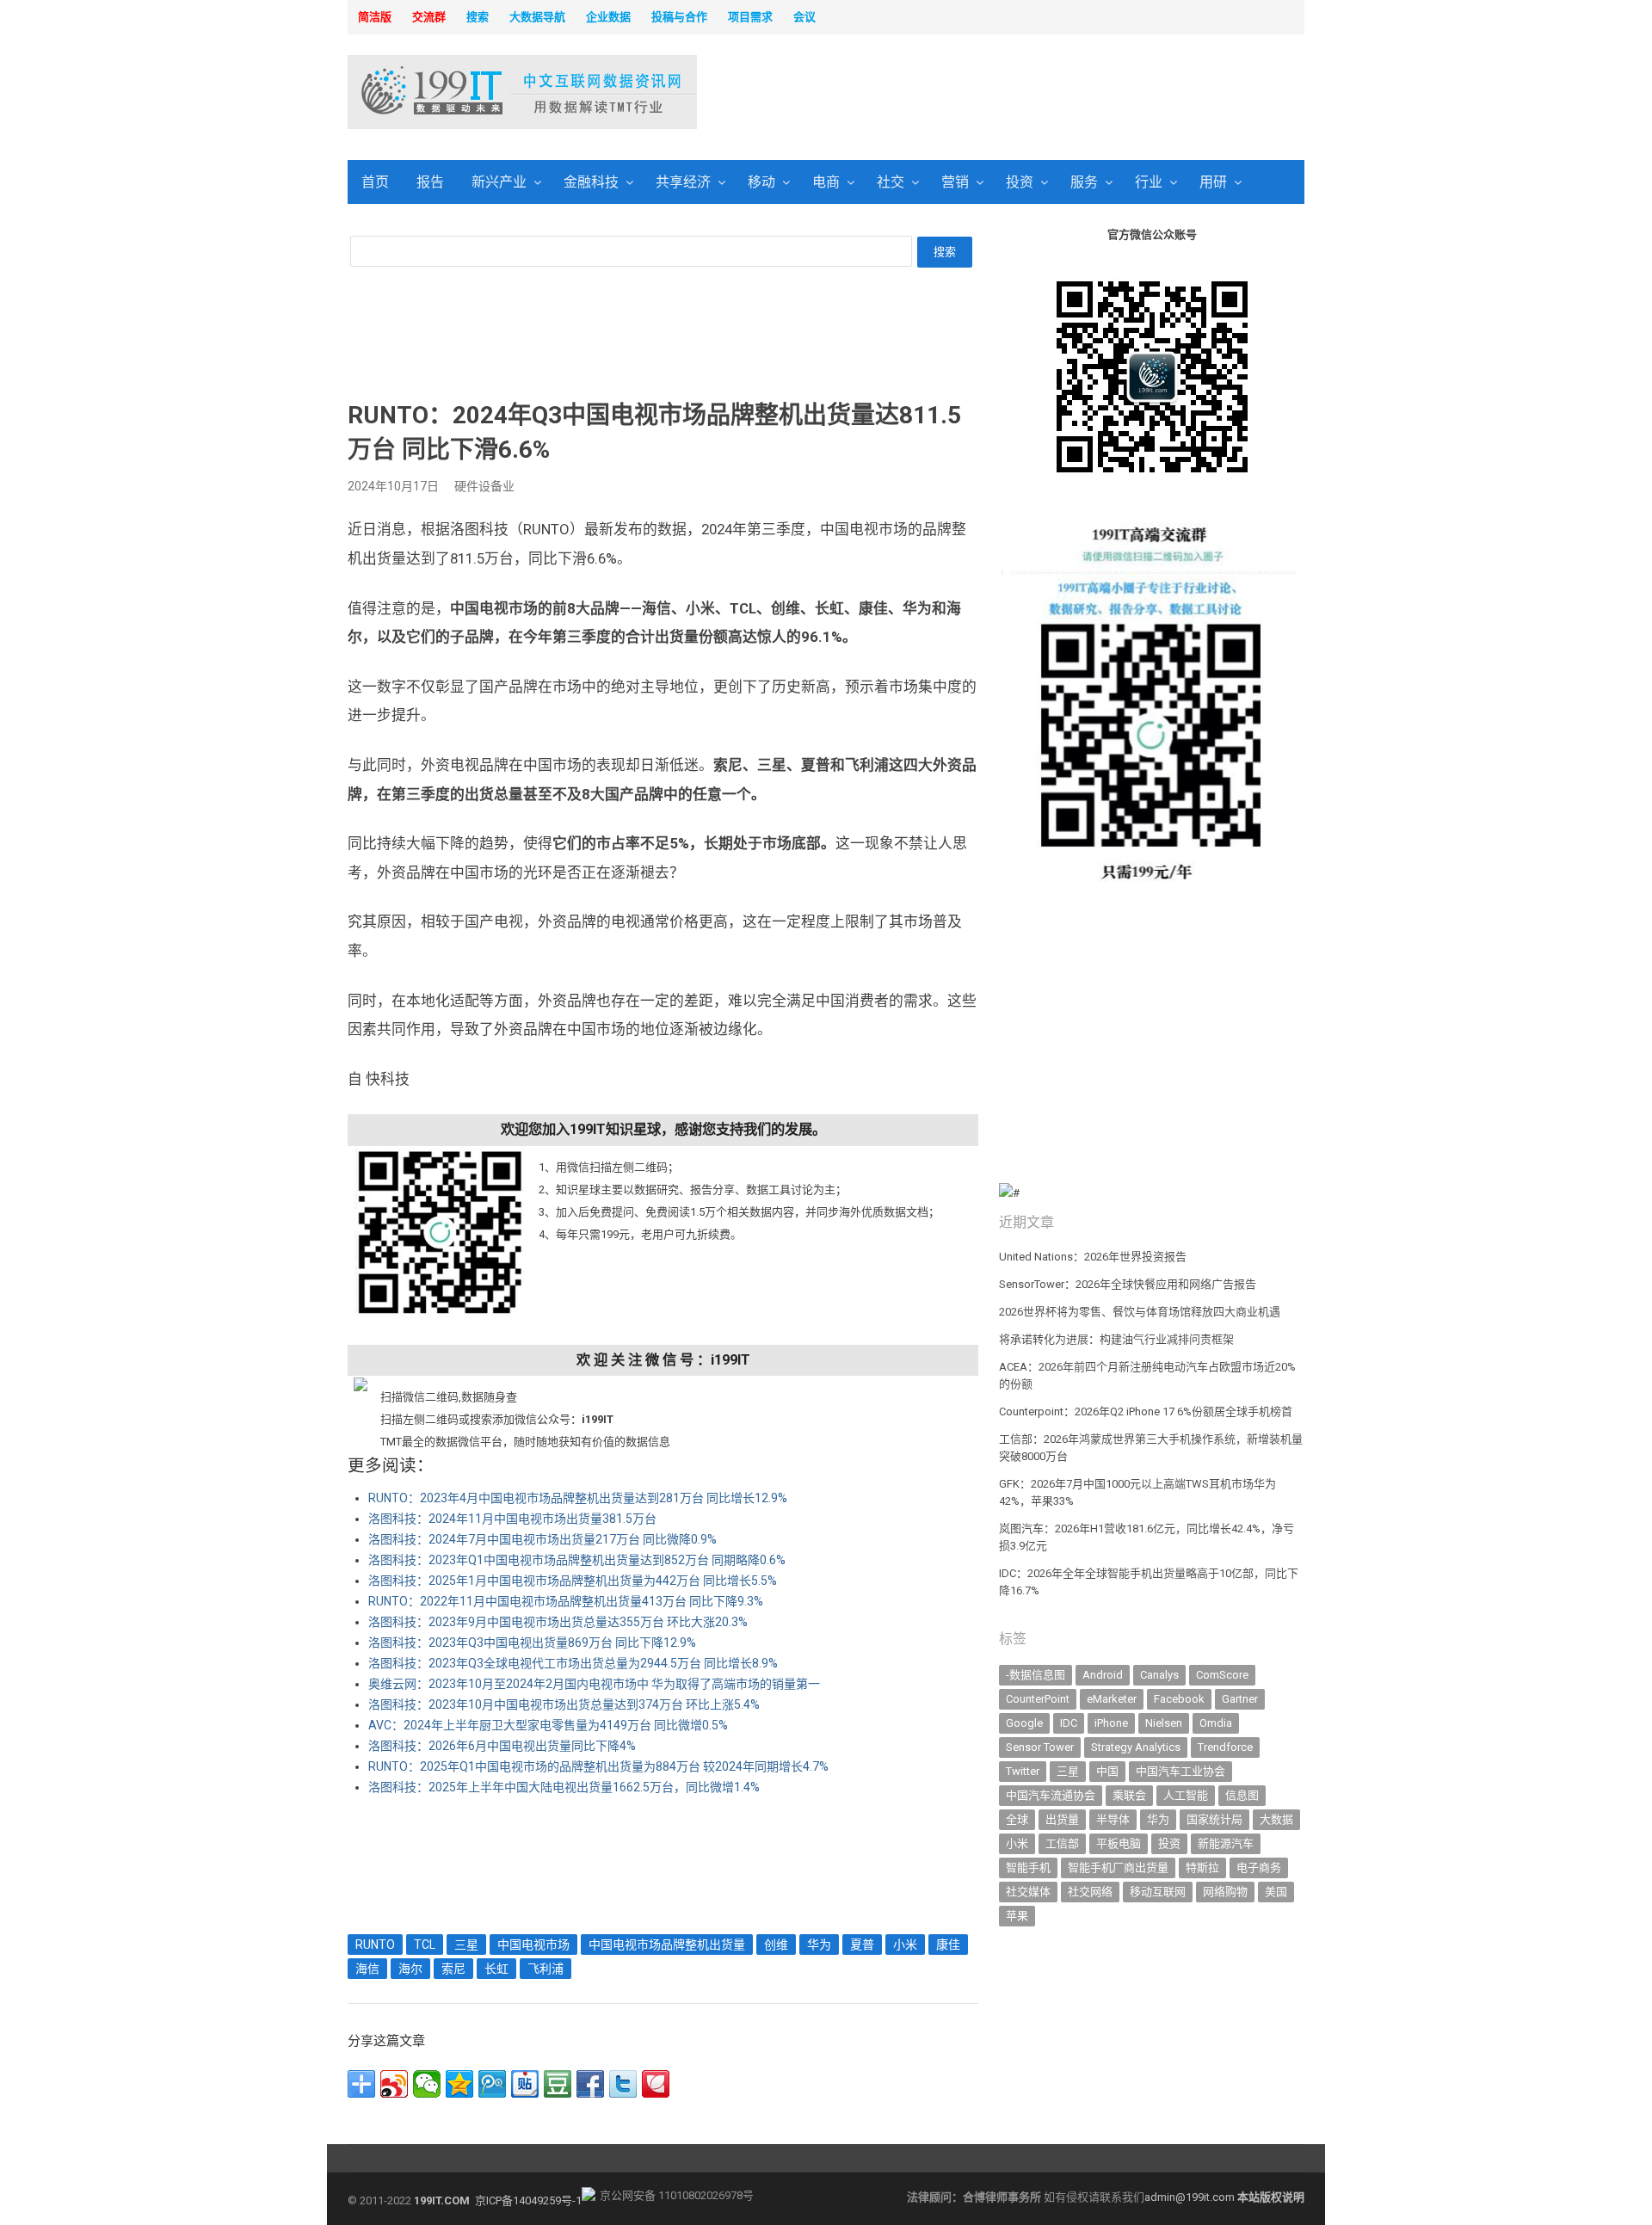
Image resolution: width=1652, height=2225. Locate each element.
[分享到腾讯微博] (492, 2084)
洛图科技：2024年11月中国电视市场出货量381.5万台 (512, 1519)
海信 (367, 1969)
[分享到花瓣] (656, 2084)
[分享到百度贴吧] (525, 2084)
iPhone (1111, 1723)
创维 (776, 1945)
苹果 (1017, 1916)
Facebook (1179, 1699)
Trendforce (1225, 1747)
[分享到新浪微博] (394, 2084)
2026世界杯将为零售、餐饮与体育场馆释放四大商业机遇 (1140, 1312)
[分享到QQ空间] (459, 2084)
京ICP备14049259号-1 (528, 2200)
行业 (1149, 182)
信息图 (1242, 1795)
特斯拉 (1202, 1868)
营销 (955, 182)
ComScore (1222, 1675)
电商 (826, 182)
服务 (1084, 182)
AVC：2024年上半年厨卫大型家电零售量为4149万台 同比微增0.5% (548, 1725)
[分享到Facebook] (590, 2084)
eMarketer (1112, 1699)
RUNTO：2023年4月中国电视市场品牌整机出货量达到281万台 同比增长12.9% (578, 1498)
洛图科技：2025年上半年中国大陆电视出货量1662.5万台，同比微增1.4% (564, 1787)
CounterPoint (1038, 1699)
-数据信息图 (1036, 1675)
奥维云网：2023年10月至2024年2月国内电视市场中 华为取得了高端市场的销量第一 (594, 1684)
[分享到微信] (427, 2084)
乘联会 (1129, 1795)
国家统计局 (1214, 1819)
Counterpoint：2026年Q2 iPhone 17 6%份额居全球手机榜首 (1146, 1411)
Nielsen (1164, 1723)
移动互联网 (1158, 1892)
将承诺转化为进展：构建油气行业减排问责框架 (1116, 1339)
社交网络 (1090, 1892)
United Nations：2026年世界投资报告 (1093, 1257)
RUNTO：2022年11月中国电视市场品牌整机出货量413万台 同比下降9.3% (566, 1601)
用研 (1213, 182)
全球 (1017, 1819)
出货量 (1062, 1819)
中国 (1107, 1771)
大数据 (1276, 1819)
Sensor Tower (1040, 1747)
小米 (905, 1945)
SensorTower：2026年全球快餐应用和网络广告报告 (1128, 1284)
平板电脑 (1119, 1843)
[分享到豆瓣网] (558, 2084)
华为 (819, 1945)
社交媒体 (1028, 1892)
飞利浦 (546, 1969)
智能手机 (1028, 1868)
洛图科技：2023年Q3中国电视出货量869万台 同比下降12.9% (532, 1643)
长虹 (496, 1969)
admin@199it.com (1191, 2197)
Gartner (1240, 1699)
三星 (466, 1945)
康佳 (948, 1945)
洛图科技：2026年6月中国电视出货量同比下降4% (502, 1746)
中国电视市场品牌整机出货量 (667, 1945)
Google (1024, 1723)
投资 (1020, 182)
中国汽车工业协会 (1180, 1771)
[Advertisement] (1046, 94)
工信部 (1062, 1843)
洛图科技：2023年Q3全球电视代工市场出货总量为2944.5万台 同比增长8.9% (573, 1663)
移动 (761, 182)
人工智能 (1186, 1795)
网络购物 (1225, 1892)
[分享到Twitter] (623, 2084)
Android (1103, 1675)
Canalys (1159, 1675)
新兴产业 (499, 182)
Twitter (1023, 1771)
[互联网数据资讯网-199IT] (460, 92)
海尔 (410, 1969)
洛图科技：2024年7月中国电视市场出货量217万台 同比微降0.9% (542, 1539)
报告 (430, 182)
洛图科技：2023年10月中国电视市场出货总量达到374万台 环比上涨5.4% (564, 1704)
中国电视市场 (533, 1945)
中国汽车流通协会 (1051, 1795)
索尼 (453, 1969)
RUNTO (375, 1945)
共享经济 (683, 182)
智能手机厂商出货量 (1118, 1868)
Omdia (1216, 1723)
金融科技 (591, 182)
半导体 (1113, 1819)
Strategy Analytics (1136, 1747)
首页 (375, 182)
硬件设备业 (484, 486)
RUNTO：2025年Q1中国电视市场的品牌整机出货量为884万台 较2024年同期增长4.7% (598, 1766)
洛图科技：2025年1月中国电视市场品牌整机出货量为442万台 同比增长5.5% (573, 1581)
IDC (1069, 1723)
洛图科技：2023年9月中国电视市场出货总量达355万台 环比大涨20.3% (558, 1622)
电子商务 (1259, 1868)
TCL (425, 1945)
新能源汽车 (1226, 1843)
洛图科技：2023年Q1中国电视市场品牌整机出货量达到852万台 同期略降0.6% (577, 1560)
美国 (1276, 1892)
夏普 (862, 1945)
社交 (891, 182)
